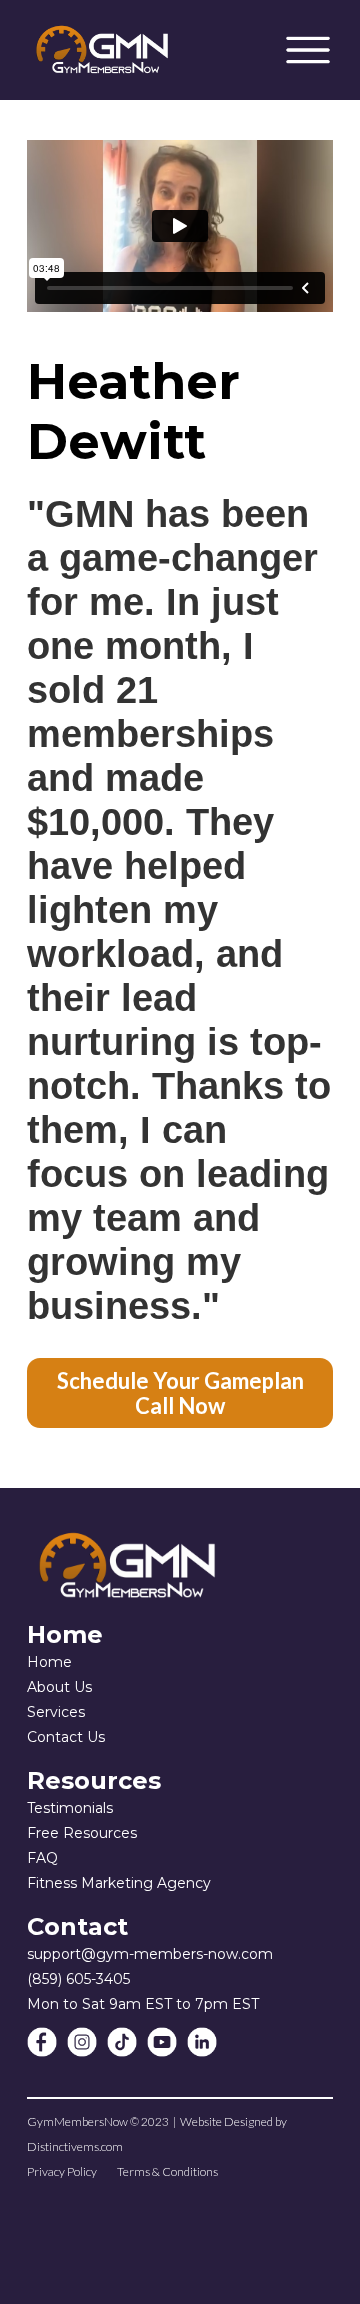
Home (49, 1662)
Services (56, 1712)
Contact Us (66, 1737)
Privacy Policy (62, 2171)
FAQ (42, 1858)
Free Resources (82, 1833)
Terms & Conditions (167, 2171)
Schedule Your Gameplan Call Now (180, 1393)
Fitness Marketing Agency (119, 1883)
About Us (59, 1687)
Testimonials (70, 1808)
